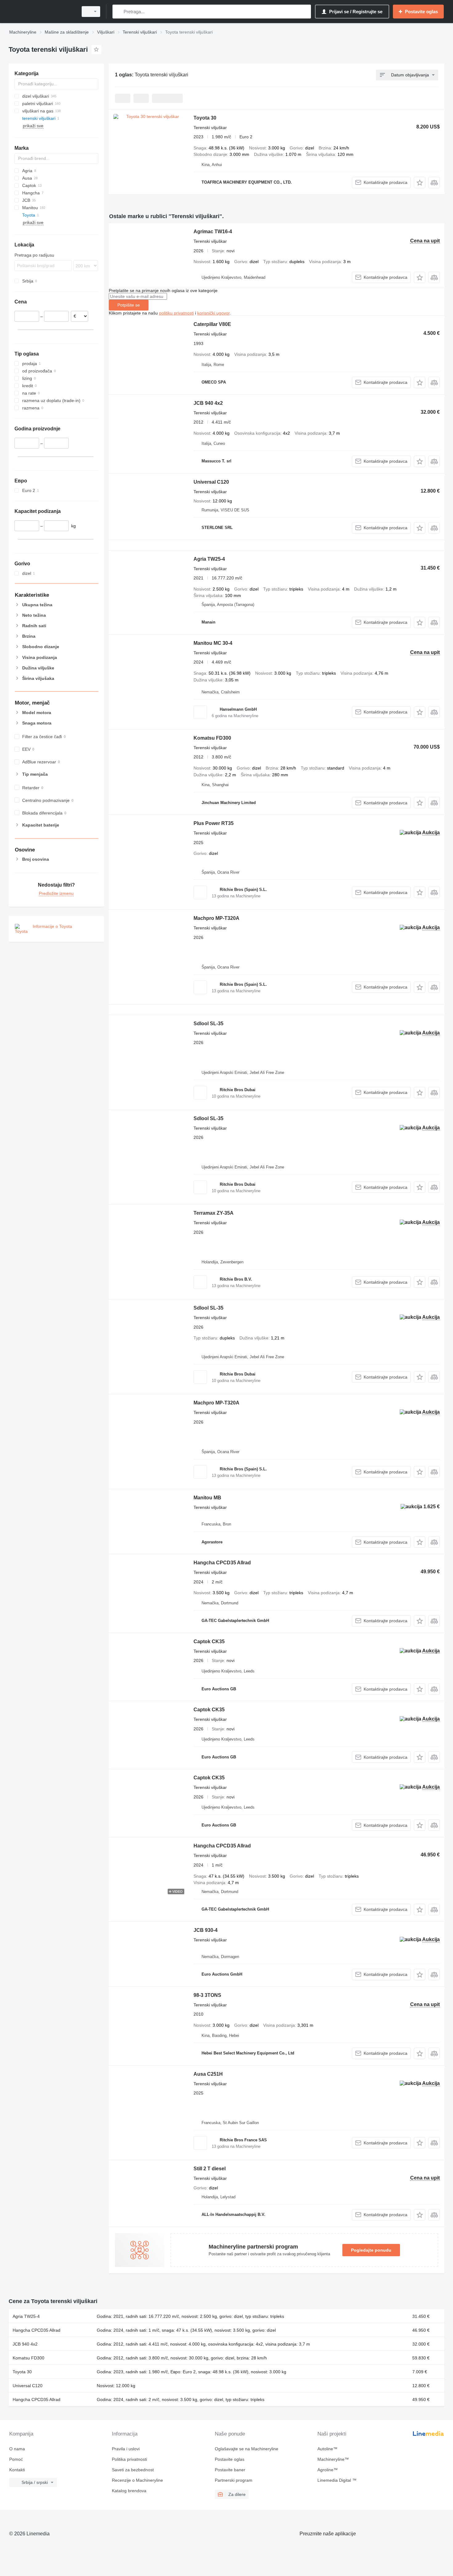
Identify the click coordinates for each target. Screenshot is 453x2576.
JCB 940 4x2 (208, 403)
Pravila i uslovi (126, 2449)
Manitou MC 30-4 (213, 643)
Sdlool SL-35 (208, 1024)
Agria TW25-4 (209, 559)
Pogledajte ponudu (371, 2250)
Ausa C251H (208, 2074)
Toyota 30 (205, 118)
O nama (17, 2449)
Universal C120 (211, 482)
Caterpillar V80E (212, 324)
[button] (420, 183)
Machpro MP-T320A (216, 918)
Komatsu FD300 (212, 738)
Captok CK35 (209, 1641)
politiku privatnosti (176, 313)
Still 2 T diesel (210, 2169)
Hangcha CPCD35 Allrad (222, 1563)
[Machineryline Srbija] (42, 12)
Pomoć (16, 2459)
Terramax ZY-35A (214, 1213)
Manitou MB (207, 1498)
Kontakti (17, 2470)
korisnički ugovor (213, 313)
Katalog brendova (129, 2491)
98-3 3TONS (207, 1995)
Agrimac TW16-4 (213, 232)
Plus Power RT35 (214, 823)
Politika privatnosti (129, 2459)
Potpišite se (129, 305)
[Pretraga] (118, 12)
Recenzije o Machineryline (137, 2480)
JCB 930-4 (206, 1930)
